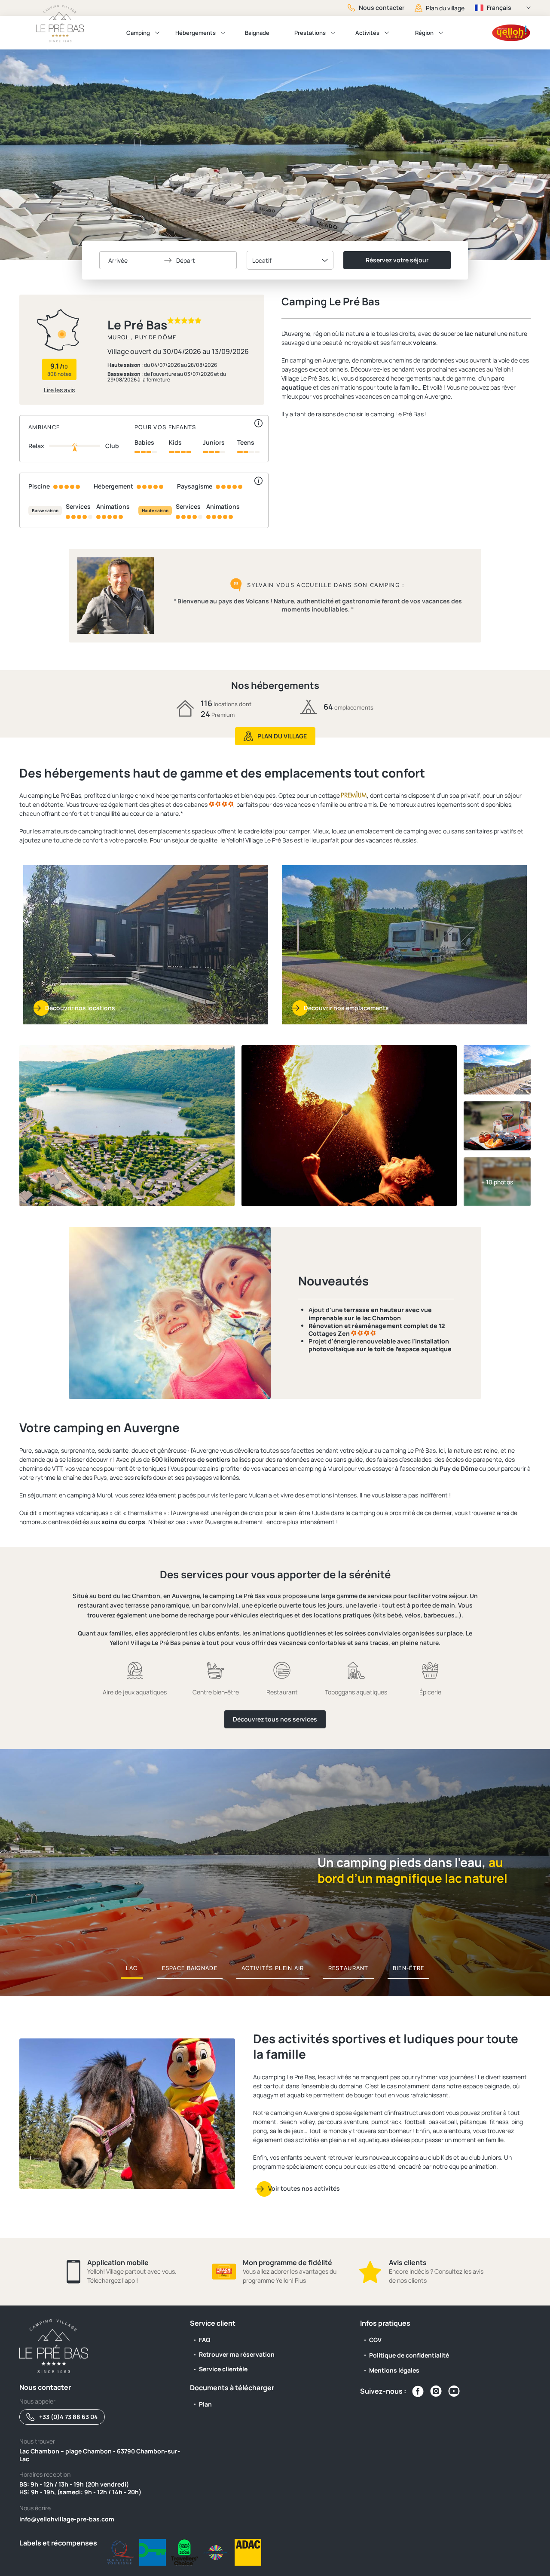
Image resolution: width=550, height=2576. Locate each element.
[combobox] (290, 260)
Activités (367, 33)
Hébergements (196, 33)
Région (424, 33)
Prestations (310, 33)
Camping (138, 33)
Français (499, 8)
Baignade (257, 33)
